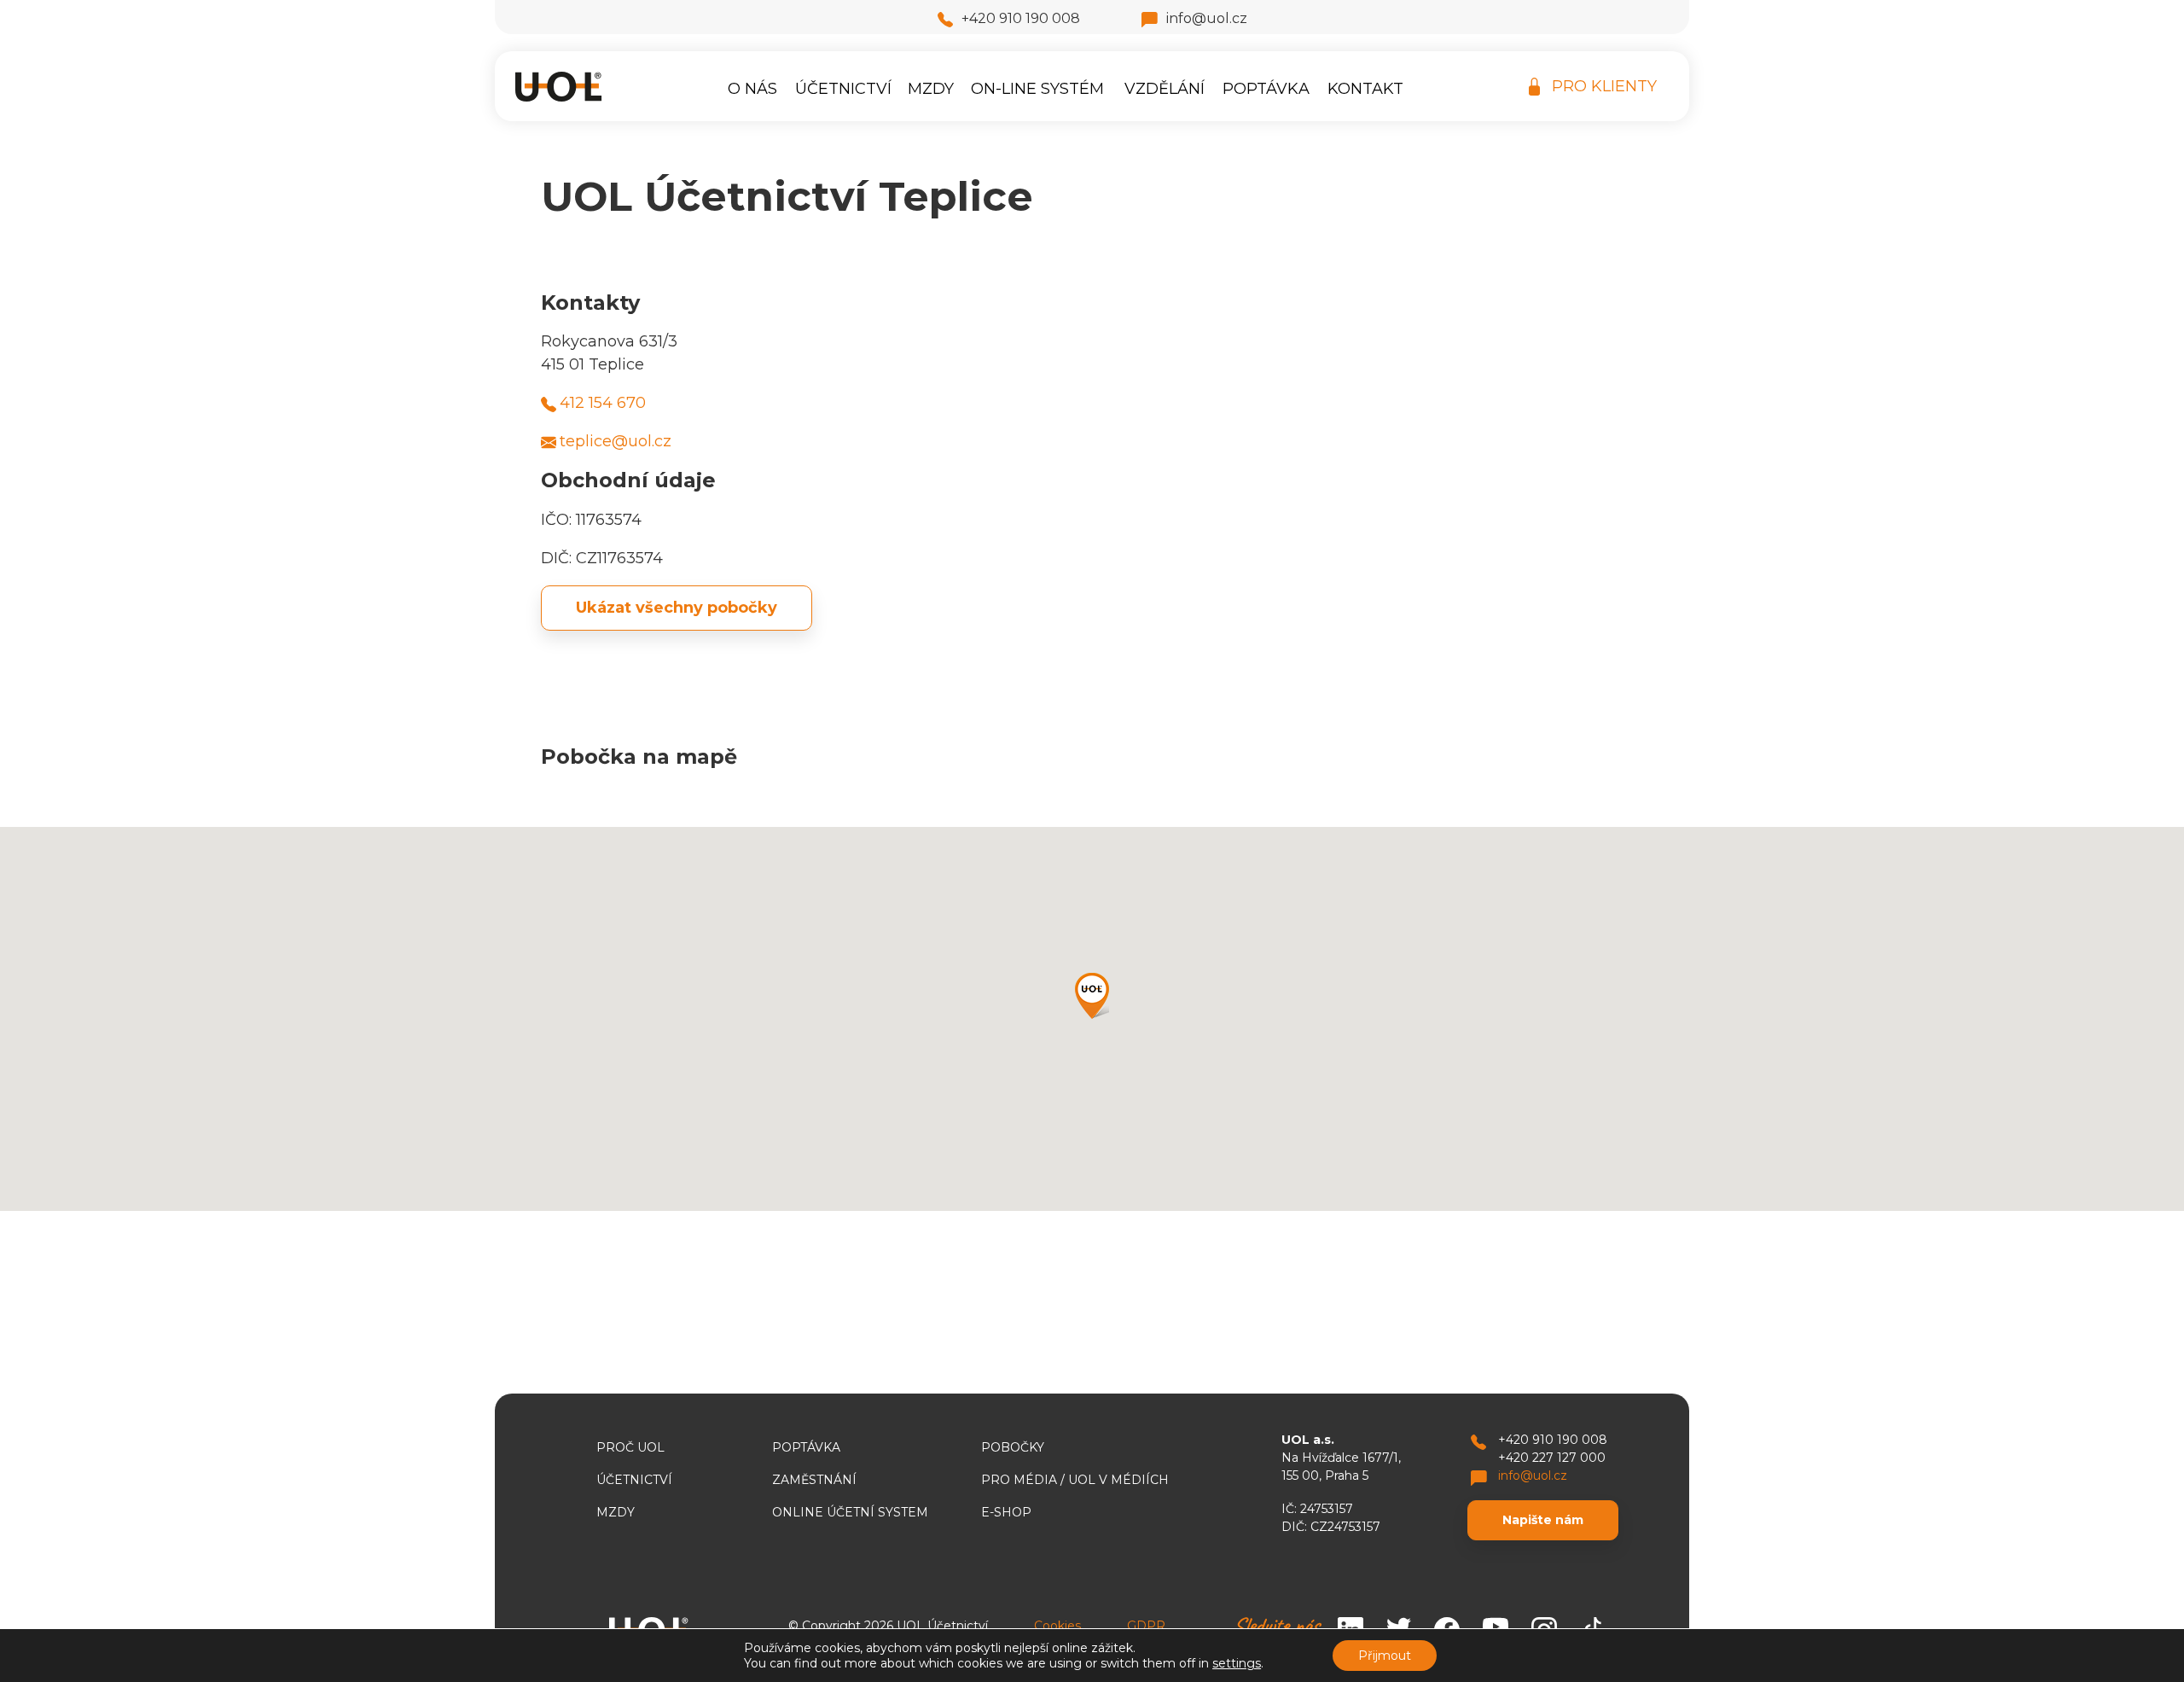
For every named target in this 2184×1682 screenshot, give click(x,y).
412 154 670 (603, 403)
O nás (752, 89)
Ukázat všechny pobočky (677, 608)
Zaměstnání (814, 1480)
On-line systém (1037, 89)
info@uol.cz (1207, 18)
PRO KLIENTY (1604, 86)
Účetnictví (843, 89)
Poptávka (1266, 89)
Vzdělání (1165, 89)
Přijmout (1385, 1656)
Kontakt (1365, 89)
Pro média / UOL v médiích (1075, 1480)
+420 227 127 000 (1552, 1458)
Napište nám (1543, 1520)
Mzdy (931, 89)
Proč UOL (630, 1447)
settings (1237, 1663)
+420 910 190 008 (1021, 18)
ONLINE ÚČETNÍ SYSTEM (850, 1512)
